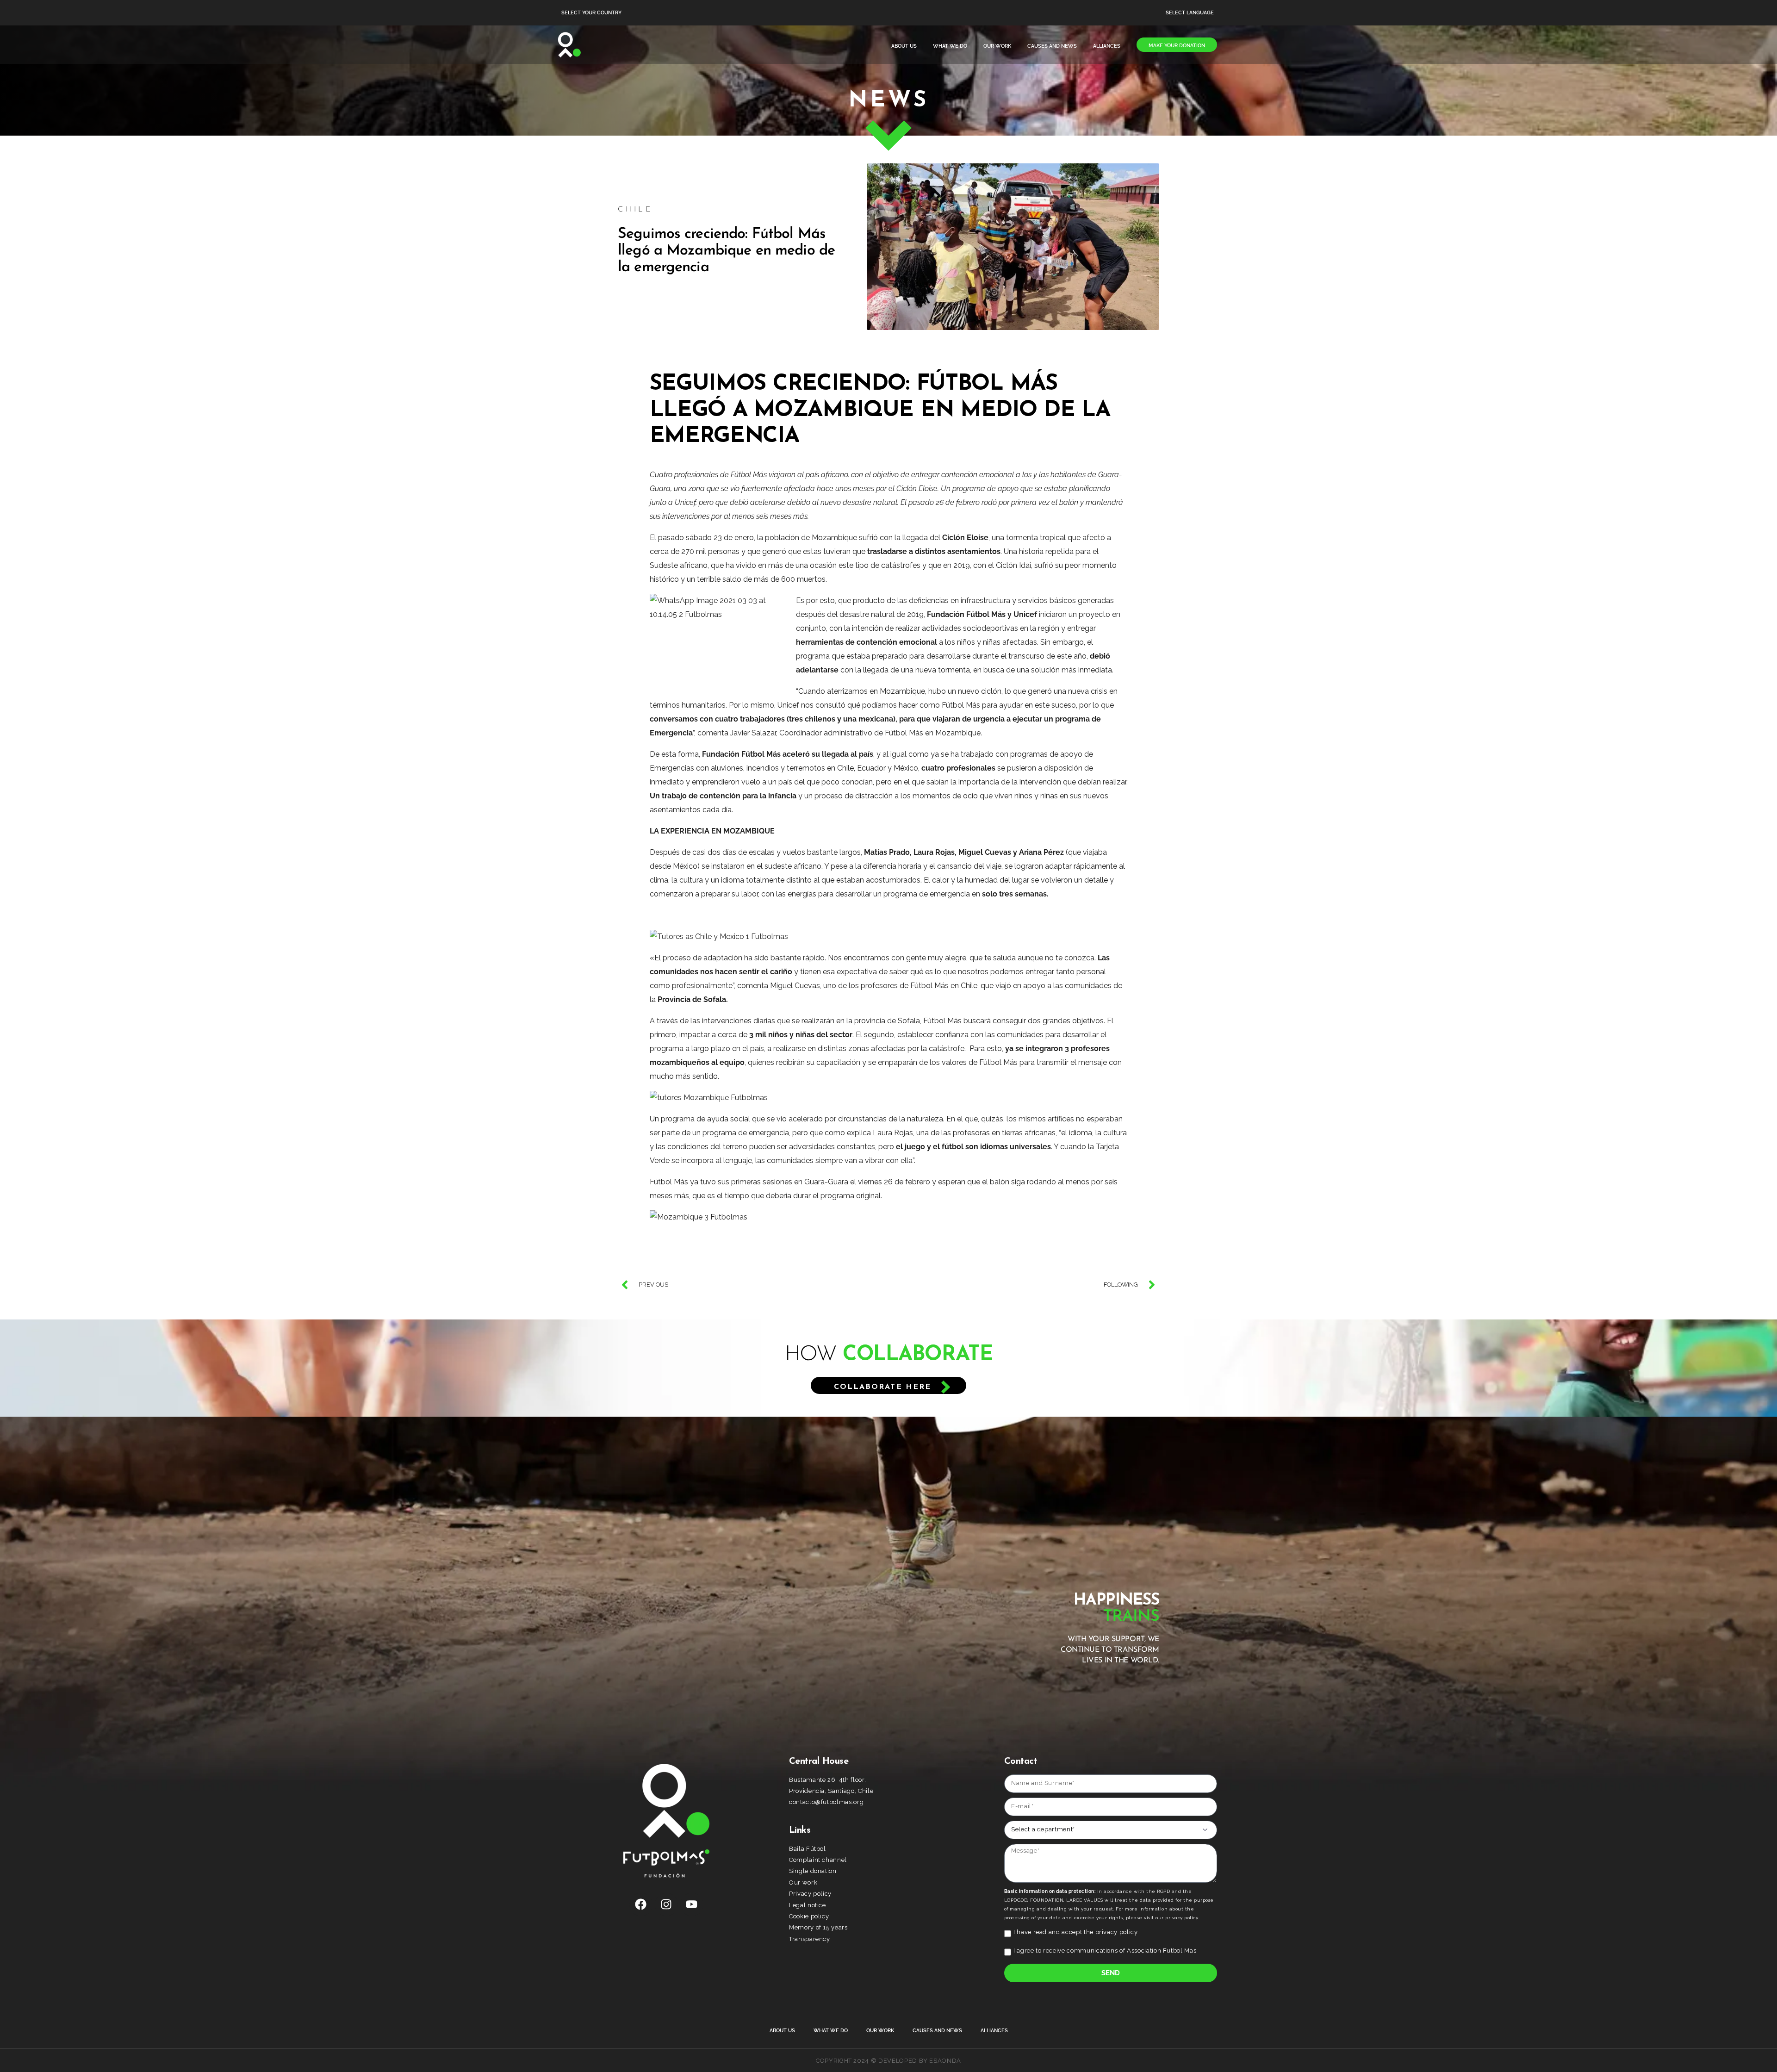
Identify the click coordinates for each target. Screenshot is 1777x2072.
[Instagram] (666, 1904)
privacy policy (1117, 1932)
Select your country (591, 13)
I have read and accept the (1076, 1932)
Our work (997, 46)
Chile (635, 210)
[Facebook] (641, 1904)
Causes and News (1052, 46)
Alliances (1107, 46)
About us (904, 46)
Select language (1190, 13)
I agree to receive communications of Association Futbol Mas (1105, 1951)
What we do (950, 46)
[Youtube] (692, 1904)
